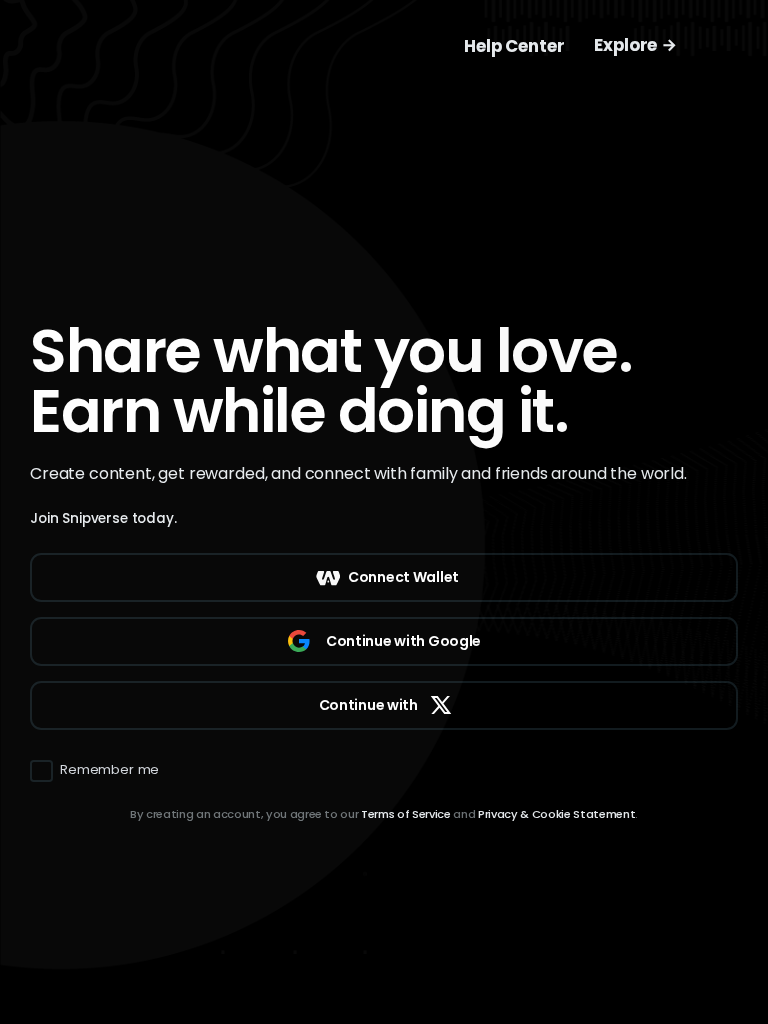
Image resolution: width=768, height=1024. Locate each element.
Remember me (109, 770)
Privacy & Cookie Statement (556, 814)
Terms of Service (406, 814)
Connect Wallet (403, 577)
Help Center (514, 46)
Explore (627, 45)
